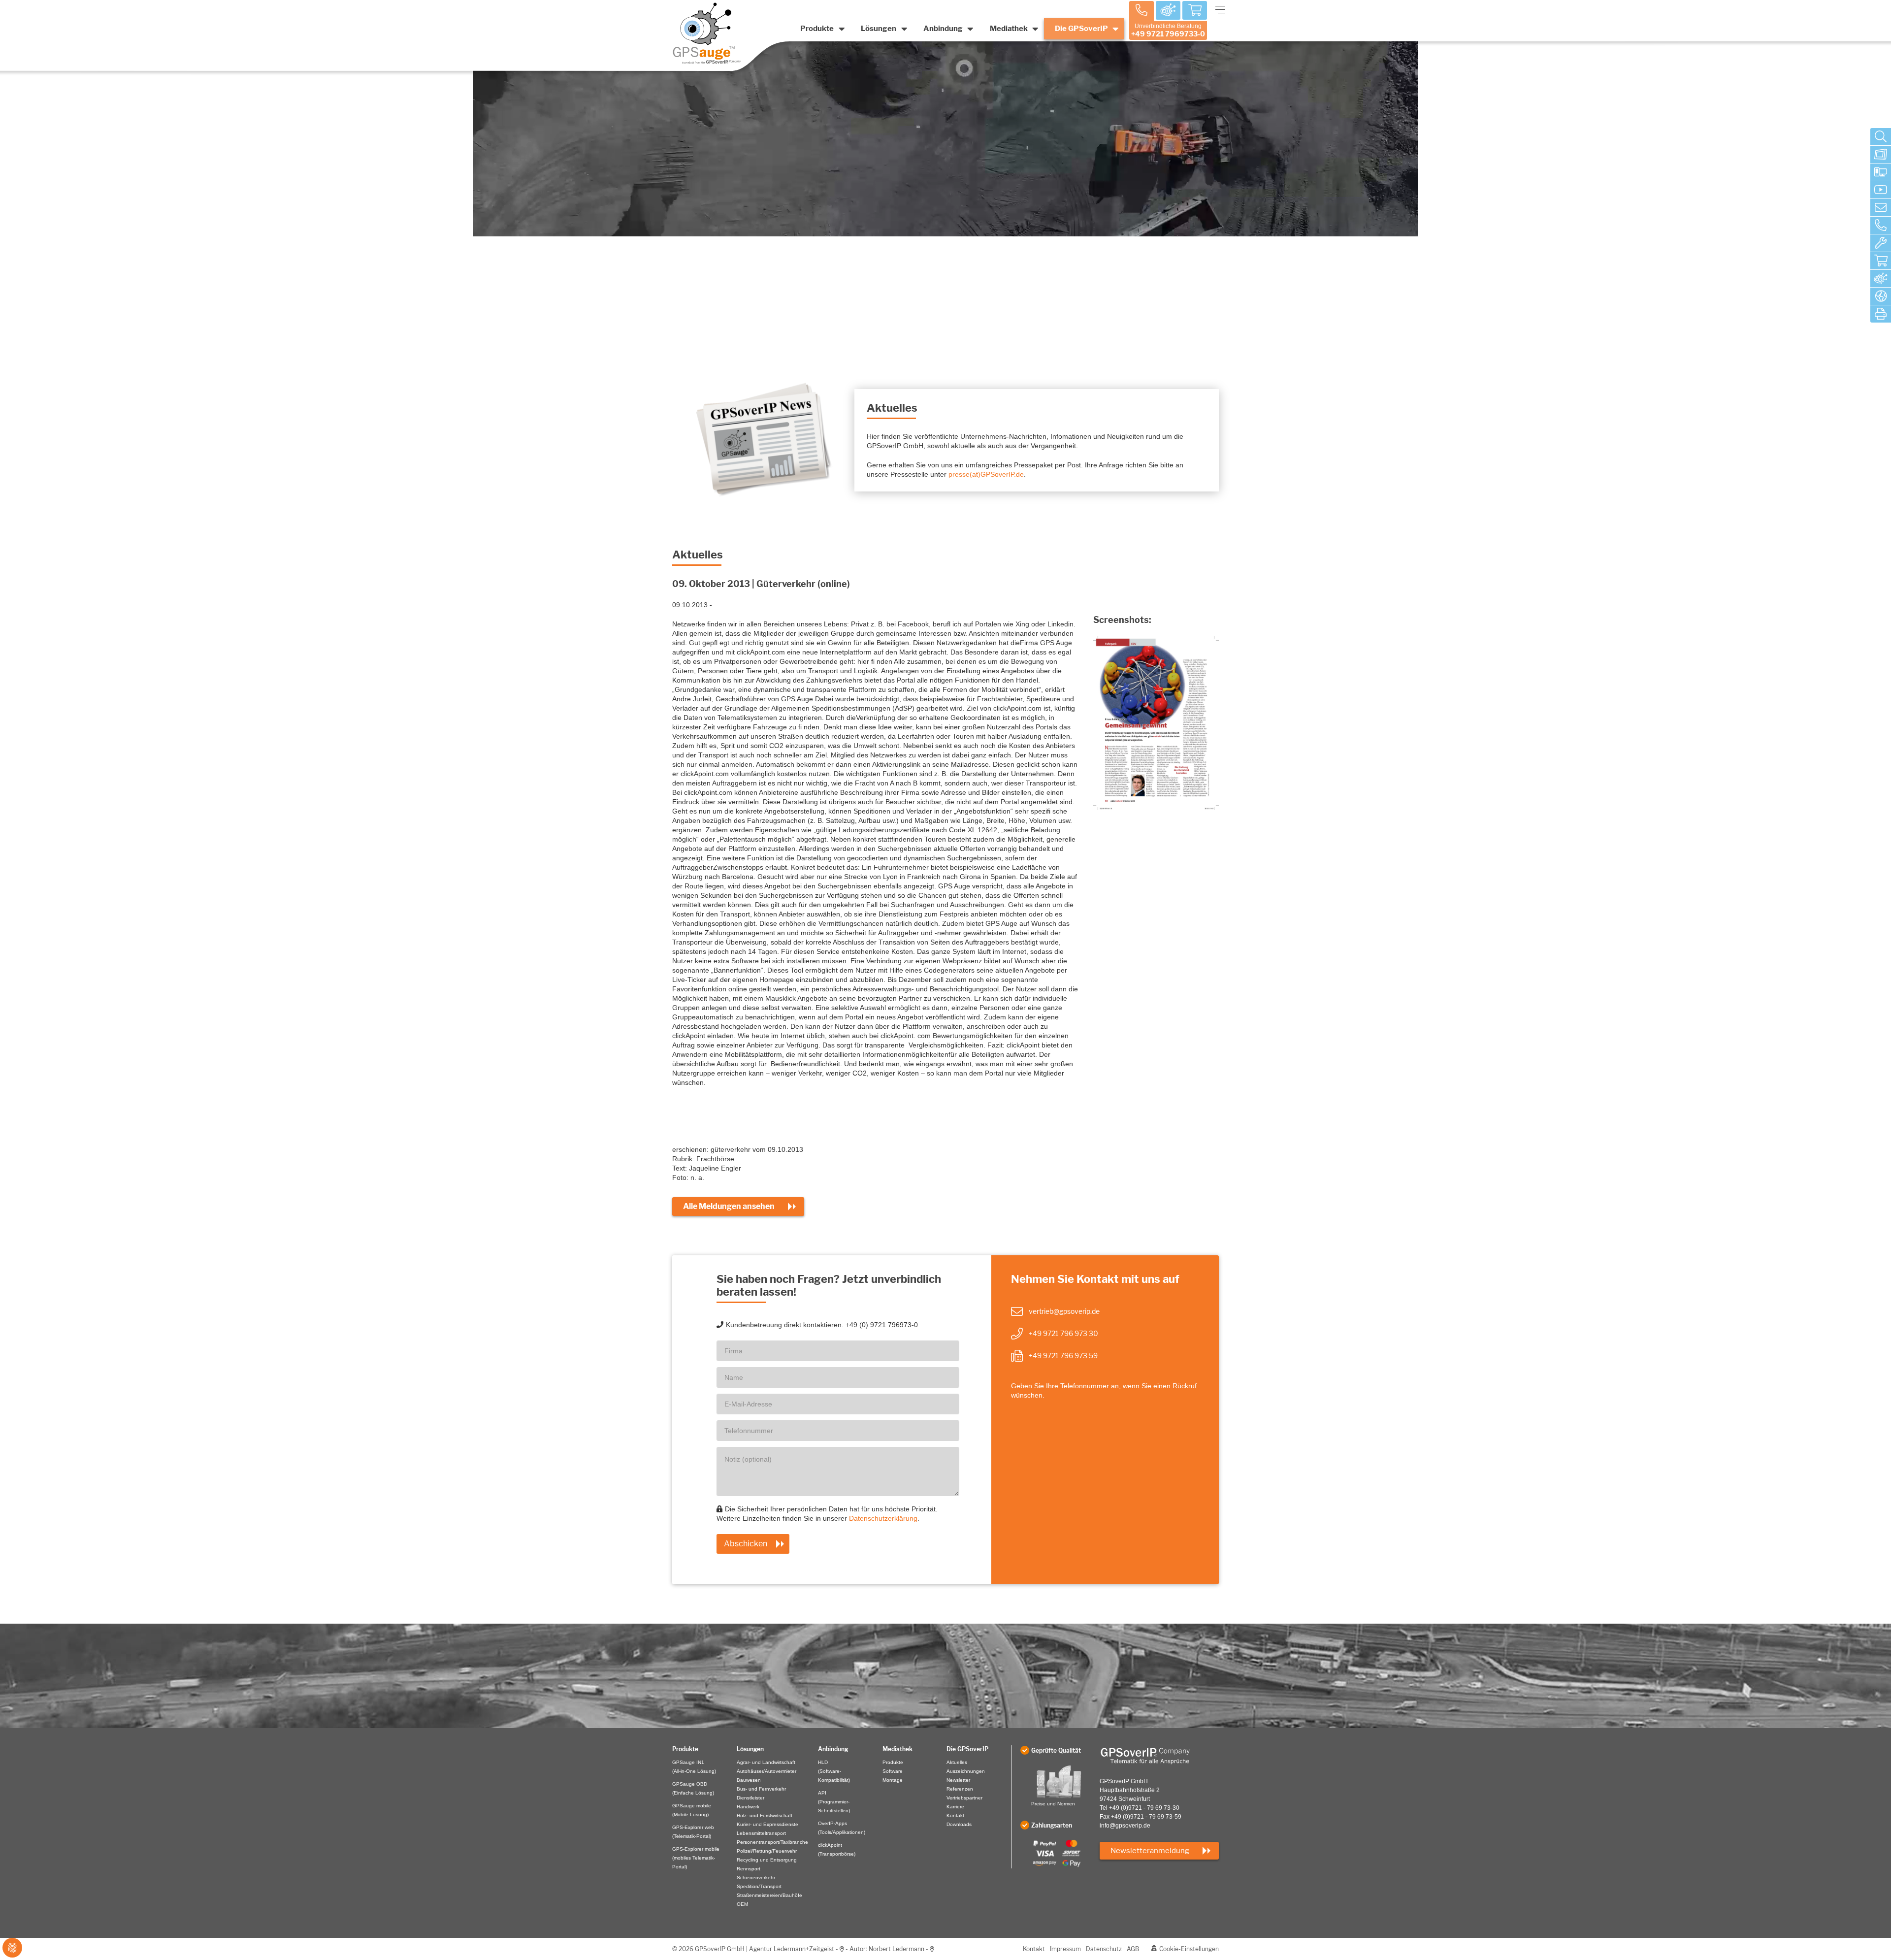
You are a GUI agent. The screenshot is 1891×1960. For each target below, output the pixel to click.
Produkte (817, 29)
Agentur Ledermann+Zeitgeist (792, 1949)
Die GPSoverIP (1081, 29)
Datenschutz (1104, 1949)
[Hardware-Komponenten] (1881, 155)
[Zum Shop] (1195, 11)
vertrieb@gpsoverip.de (1064, 1311)
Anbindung (943, 29)
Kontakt (1034, 1949)
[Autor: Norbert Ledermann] (932, 1949)
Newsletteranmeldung (1150, 1851)
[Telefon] (1881, 226)
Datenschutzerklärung (883, 1518)
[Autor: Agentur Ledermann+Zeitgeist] (842, 1949)
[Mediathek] (1881, 190)
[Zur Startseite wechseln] (1159, 1756)
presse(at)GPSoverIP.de (986, 474)
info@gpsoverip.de (1125, 1826)
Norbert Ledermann (897, 1949)
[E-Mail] (1881, 208)
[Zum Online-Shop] (1881, 261)
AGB (1133, 1949)
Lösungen (879, 29)
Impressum (1065, 1949)
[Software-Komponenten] (1881, 172)
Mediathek (1009, 29)
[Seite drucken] (1881, 314)
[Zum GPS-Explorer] (1881, 279)
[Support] (1881, 243)
